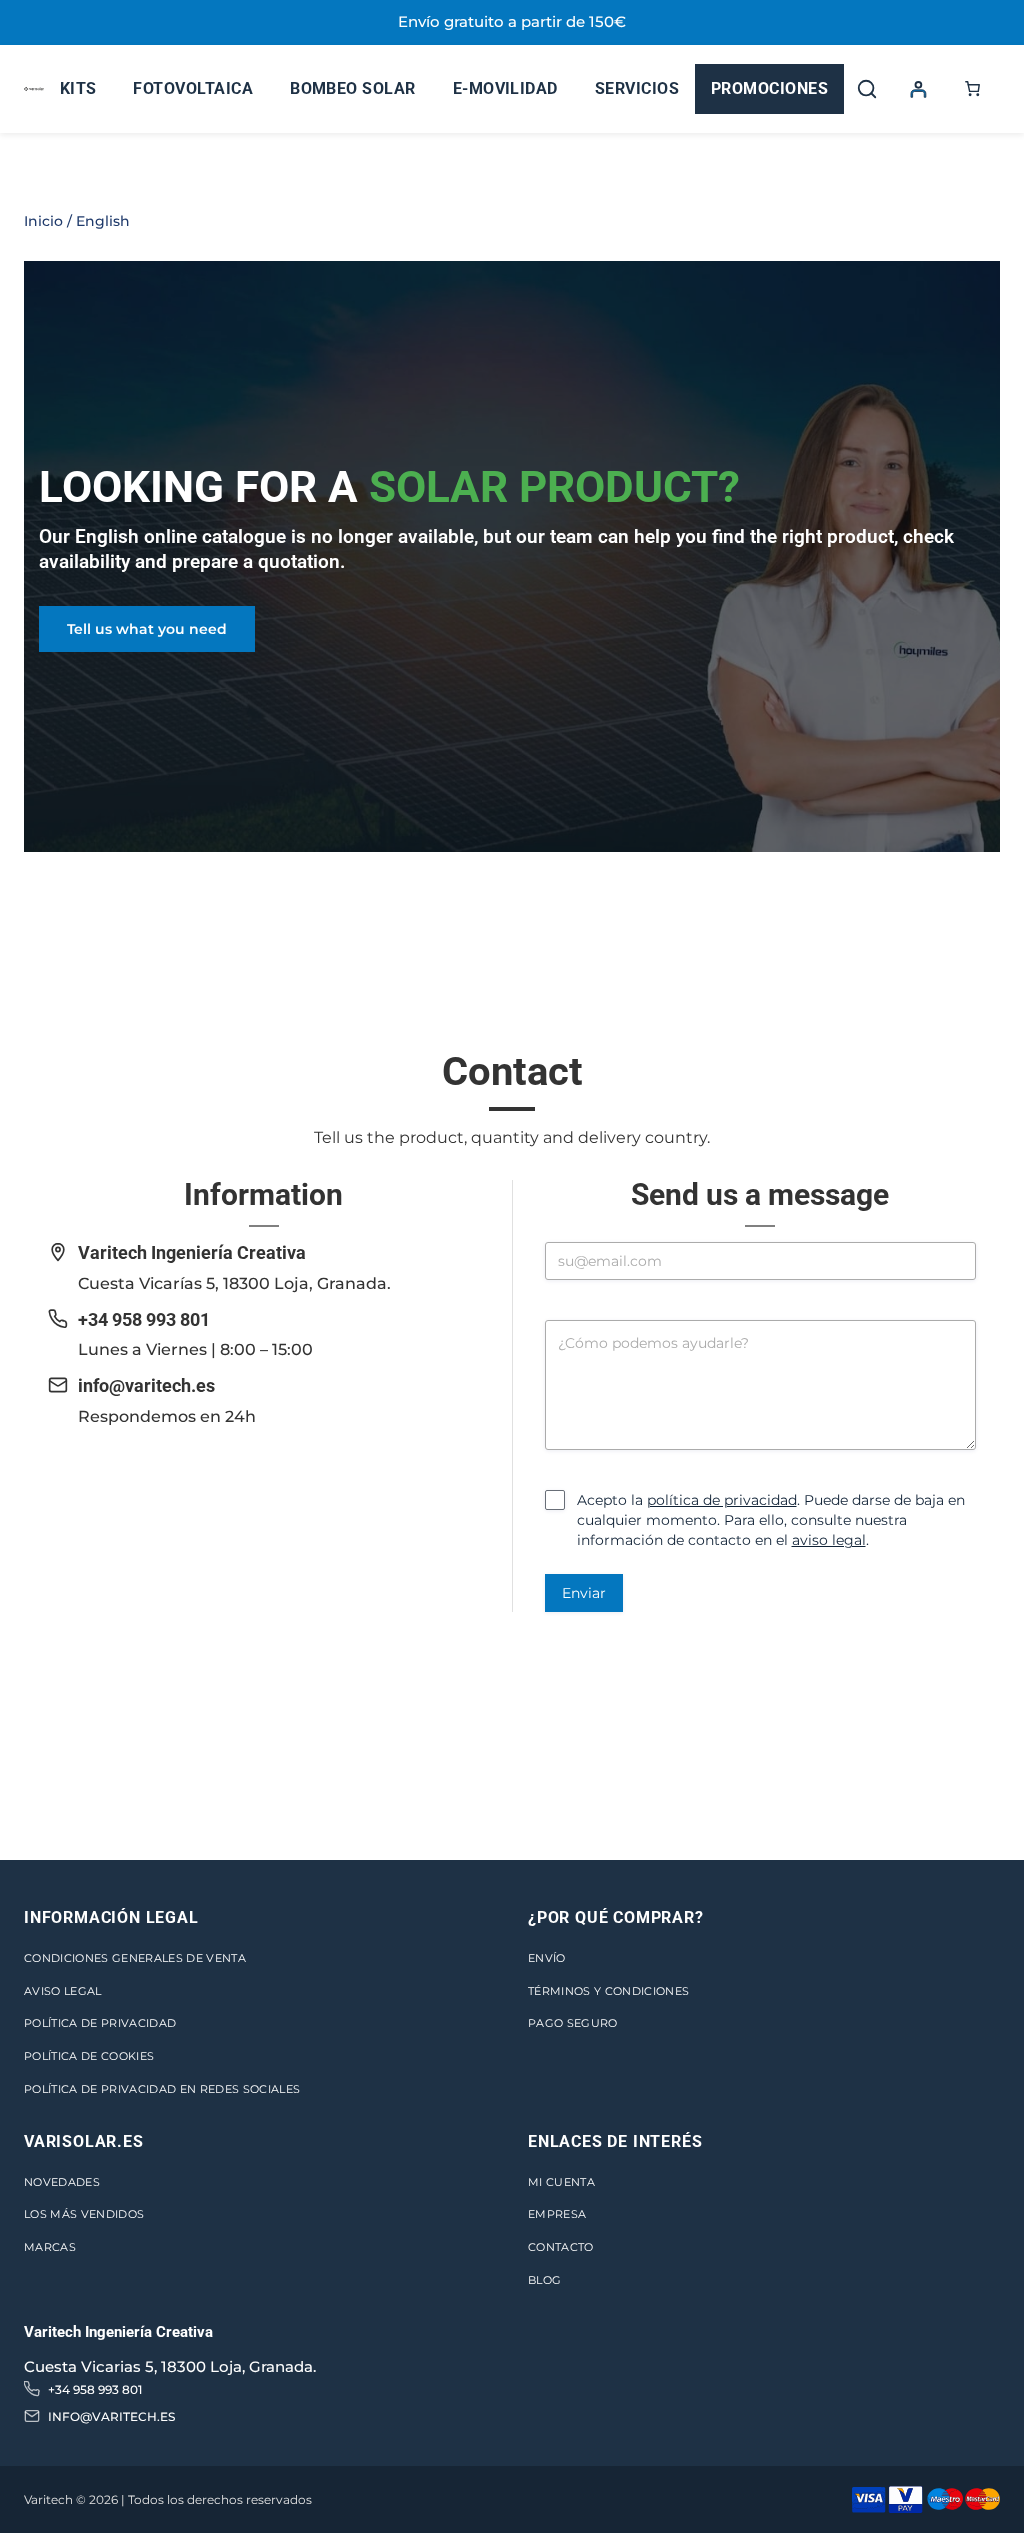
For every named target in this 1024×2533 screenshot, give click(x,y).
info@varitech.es (146, 1385)
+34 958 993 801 (144, 1319)
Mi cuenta (561, 2182)
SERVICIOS (637, 88)
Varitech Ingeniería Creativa (192, 1252)
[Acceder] (917, 88)
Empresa (557, 2214)
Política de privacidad (100, 2023)
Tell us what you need (147, 629)
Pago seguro (573, 2023)
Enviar (584, 1593)
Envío (547, 1958)
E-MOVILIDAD (505, 88)
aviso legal (829, 1540)
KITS (78, 88)
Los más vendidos (84, 2214)
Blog (544, 2280)
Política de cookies (89, 2056)
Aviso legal (63, 1991)
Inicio (43, 221)
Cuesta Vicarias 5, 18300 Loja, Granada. (170, 2366)
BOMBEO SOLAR (353, 88)
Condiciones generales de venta (135, 1958)
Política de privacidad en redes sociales (162, 2089)
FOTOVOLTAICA (193, 88)
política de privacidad (722, 1500)
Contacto (561, 2247)
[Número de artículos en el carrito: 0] (973, 89)
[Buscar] (867, 89)
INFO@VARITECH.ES (111, 2416)
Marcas (50, 2247)
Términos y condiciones (608, 1991)
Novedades (62, 2182)
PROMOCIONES (769, 88)
